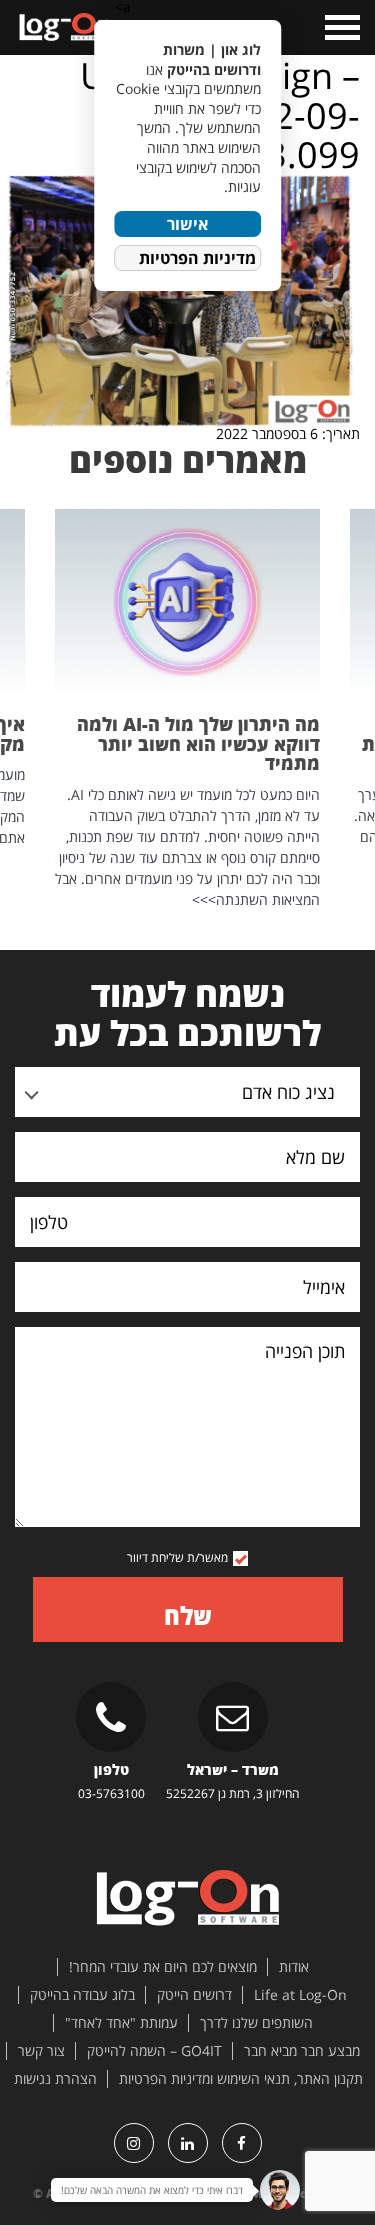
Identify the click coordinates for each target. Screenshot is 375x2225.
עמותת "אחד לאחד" (121, 2023)
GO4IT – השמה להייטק (154, 2051)
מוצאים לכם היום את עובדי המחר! (163, 1967)
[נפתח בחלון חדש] (242, 2143)
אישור (187, 224)
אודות (294, 1967)
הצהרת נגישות (55, 2079)
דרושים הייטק (194, 1995)
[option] (187, 709)
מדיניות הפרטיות (197, 258)
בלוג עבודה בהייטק (82, 1995)
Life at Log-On (300, 1995)
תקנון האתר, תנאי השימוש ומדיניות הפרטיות (241, 2079)
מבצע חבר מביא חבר (302, 2051)
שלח (188, 1615)
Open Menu (340, 27)
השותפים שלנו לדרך (256, 2023)
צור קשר (41, 2051)
